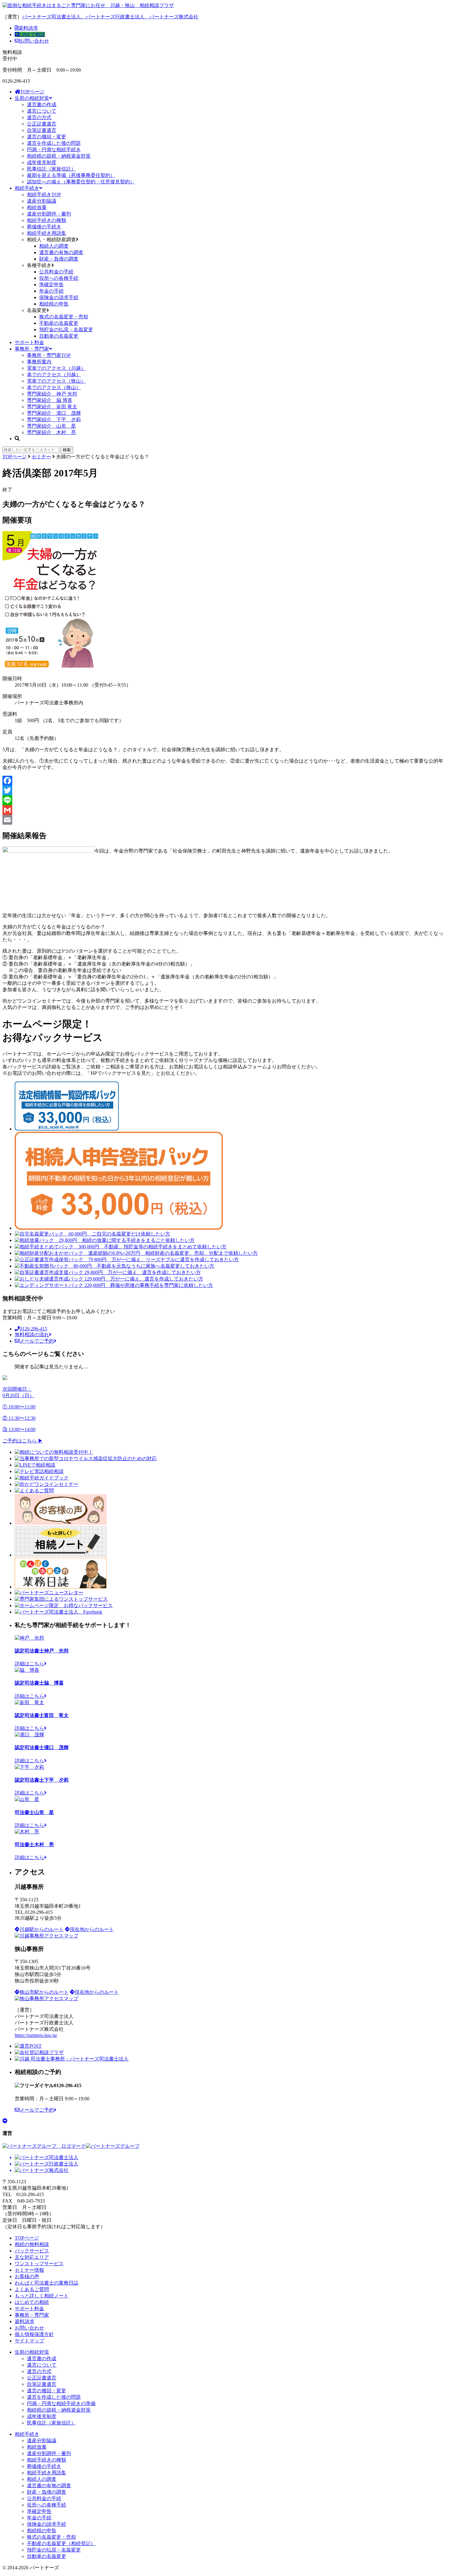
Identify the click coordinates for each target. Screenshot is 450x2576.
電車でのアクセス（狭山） (56, 381)
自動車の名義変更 (59, 336)
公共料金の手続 (56, 272)
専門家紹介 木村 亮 (51, 432)
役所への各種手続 (59, 278)
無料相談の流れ (32, 1335)
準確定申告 (51, 285)
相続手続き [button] (27, 188)
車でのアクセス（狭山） (54, 387)
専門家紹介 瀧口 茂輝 (54, 413)
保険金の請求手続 (59, 297)
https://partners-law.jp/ (36, 2035)
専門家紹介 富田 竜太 (52, 407)
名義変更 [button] (37, 310)
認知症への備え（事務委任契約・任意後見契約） (81, 182)
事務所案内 (39, 362)
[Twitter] (225, 790)
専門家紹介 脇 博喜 (50, 400)
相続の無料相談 (32, 2244)
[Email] (225, 820)
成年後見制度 (42, 162)
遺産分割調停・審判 (49, 214)
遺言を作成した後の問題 (54, 143)
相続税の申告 (54, 304)
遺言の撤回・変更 (47, 137)
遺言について (42, 111)
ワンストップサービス (39, 2264)
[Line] (225, 800)
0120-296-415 (33, 1329)
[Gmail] (225, 810)
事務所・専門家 (32, 349)
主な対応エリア (32, 2257)
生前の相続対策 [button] (32, 98)
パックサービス (32, 2251)
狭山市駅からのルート (44, 1992)
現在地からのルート (92, 1929)
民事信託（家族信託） (51, 169)
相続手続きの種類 (47, 220)
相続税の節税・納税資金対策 (59, 156)
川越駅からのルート (42, 1929)
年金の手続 (51, 291)
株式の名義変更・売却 (64, 317)
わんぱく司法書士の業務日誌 (47, 2283)
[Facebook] (225, 781)
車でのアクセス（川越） (54, 375)
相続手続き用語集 (47, 233)
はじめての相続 (32, 2302)
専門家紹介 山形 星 (51, 426)
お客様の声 (27, 2276)
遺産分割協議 (42, 201)
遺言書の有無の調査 (61, 252)
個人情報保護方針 (34, 2334)
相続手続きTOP (44, 195)
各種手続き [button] (39, 265)
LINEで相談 (32, 34)
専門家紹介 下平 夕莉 (54, 420)
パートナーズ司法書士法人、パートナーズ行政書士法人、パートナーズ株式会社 (110, 17)
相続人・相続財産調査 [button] (51, 240)
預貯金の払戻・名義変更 (66, 330)
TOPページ (32, 92)
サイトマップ (29, 2341)
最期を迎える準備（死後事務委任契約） (71, 175)
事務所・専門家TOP (49, 355)
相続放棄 (37, 207)
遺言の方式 (39, 117)
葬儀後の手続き (44, 227)
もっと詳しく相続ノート (42, 2296)
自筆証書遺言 (42, 130)
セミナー (41, 457)
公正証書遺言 (42, 124)
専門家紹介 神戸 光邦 (52, 394)
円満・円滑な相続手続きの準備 (61, 2404)
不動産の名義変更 (59, 323)
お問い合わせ (34, 41)
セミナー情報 (29, 2270)
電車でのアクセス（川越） (56, 368)
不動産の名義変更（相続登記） (61, 2543)
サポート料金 (29, 342)
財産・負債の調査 (59, 259)
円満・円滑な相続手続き (54, 150)
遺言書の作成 (42, 105)
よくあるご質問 (32, 2289)
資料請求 (28, 28)
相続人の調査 (54, 246)
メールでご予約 (37, 1341)
